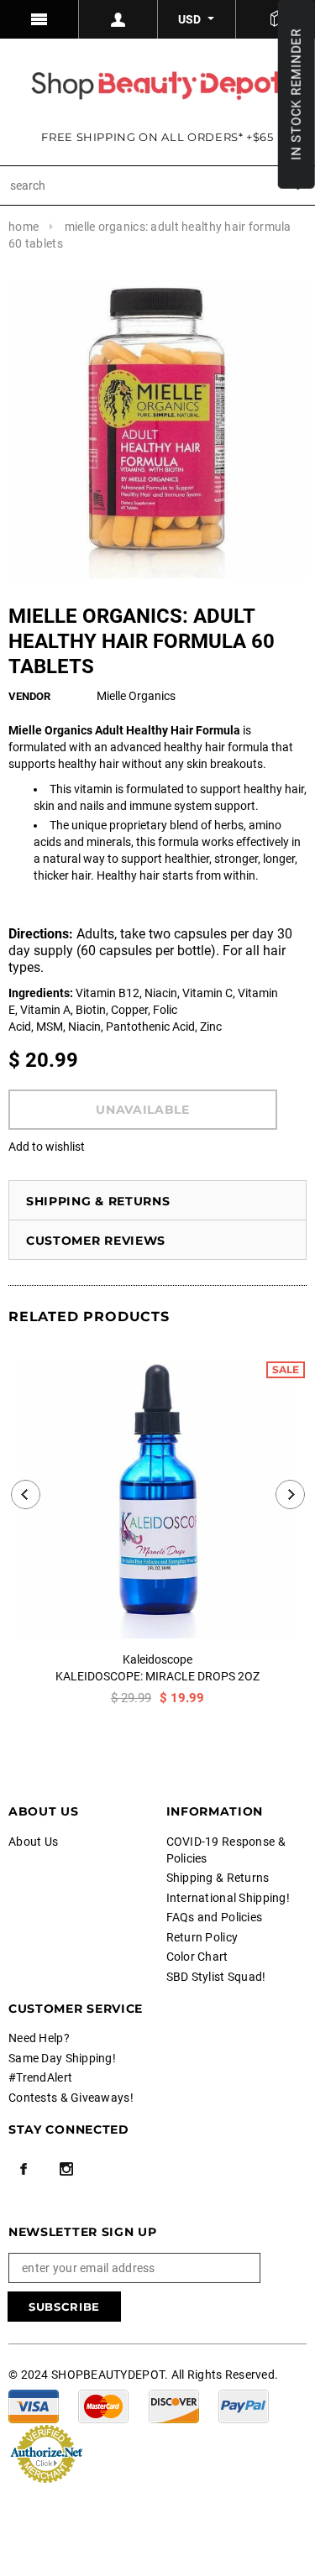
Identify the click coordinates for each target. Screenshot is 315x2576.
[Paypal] (244, 2405)
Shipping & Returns (98, 1201)
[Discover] (174, 2405)
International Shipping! (228, 1898)
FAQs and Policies (215, 1917)
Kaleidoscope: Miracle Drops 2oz (157, 1676)
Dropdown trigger (118, 19)
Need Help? (39, 2038)
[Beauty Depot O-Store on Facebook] (24, 2169)
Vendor (29, 696)
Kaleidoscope (157, 1659)
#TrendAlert (40, 2077)
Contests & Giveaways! (71, 2098)
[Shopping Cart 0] (276, 19)
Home (24, 227)
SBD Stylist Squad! (216, 1977)
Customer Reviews (96, 1241)
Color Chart (197, 1957)
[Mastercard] (103, 2405)
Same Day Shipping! (62, 2058)
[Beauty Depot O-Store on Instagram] (66, 2169)
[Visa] (34, 2405)
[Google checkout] (46, 2452)
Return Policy (202, 1937)
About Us (33, 1842)
